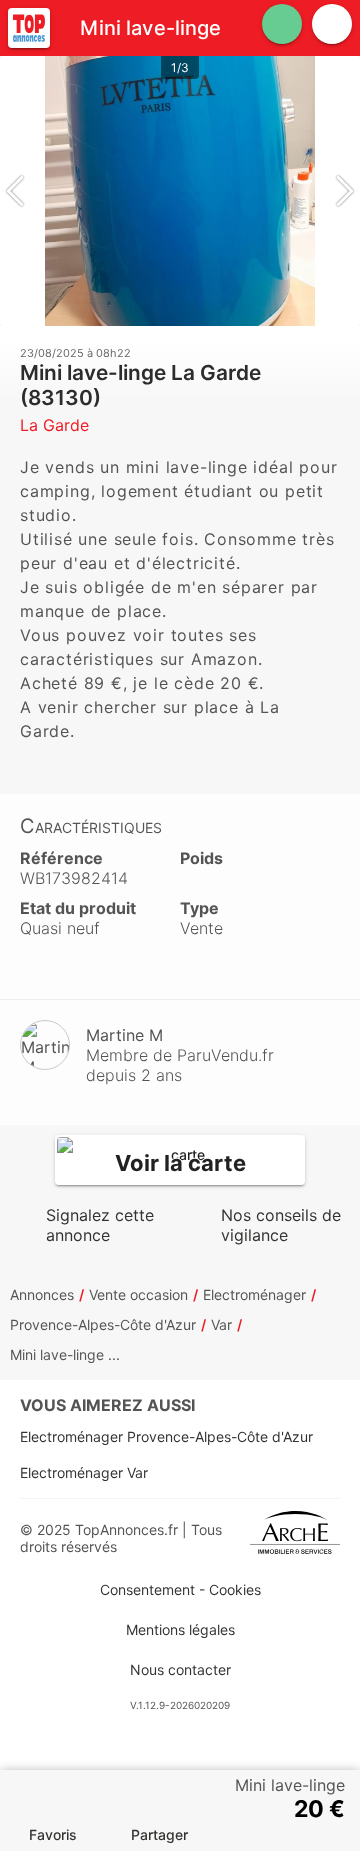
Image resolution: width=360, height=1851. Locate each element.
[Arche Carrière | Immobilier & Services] (295, 1538)
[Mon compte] (332, 24)
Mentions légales (180, 1629)
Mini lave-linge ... (65, 1354)
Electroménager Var (84, 1472)
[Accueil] (29, 28)
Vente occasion (138, 1294)
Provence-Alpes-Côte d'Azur (103, 1324)
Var (221, 1324)
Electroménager (254, 1294)
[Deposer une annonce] (282, 24)
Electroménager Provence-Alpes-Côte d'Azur (166, 1436)
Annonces (42, 1294)
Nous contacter (180, 1669)
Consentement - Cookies (180, 1589)
